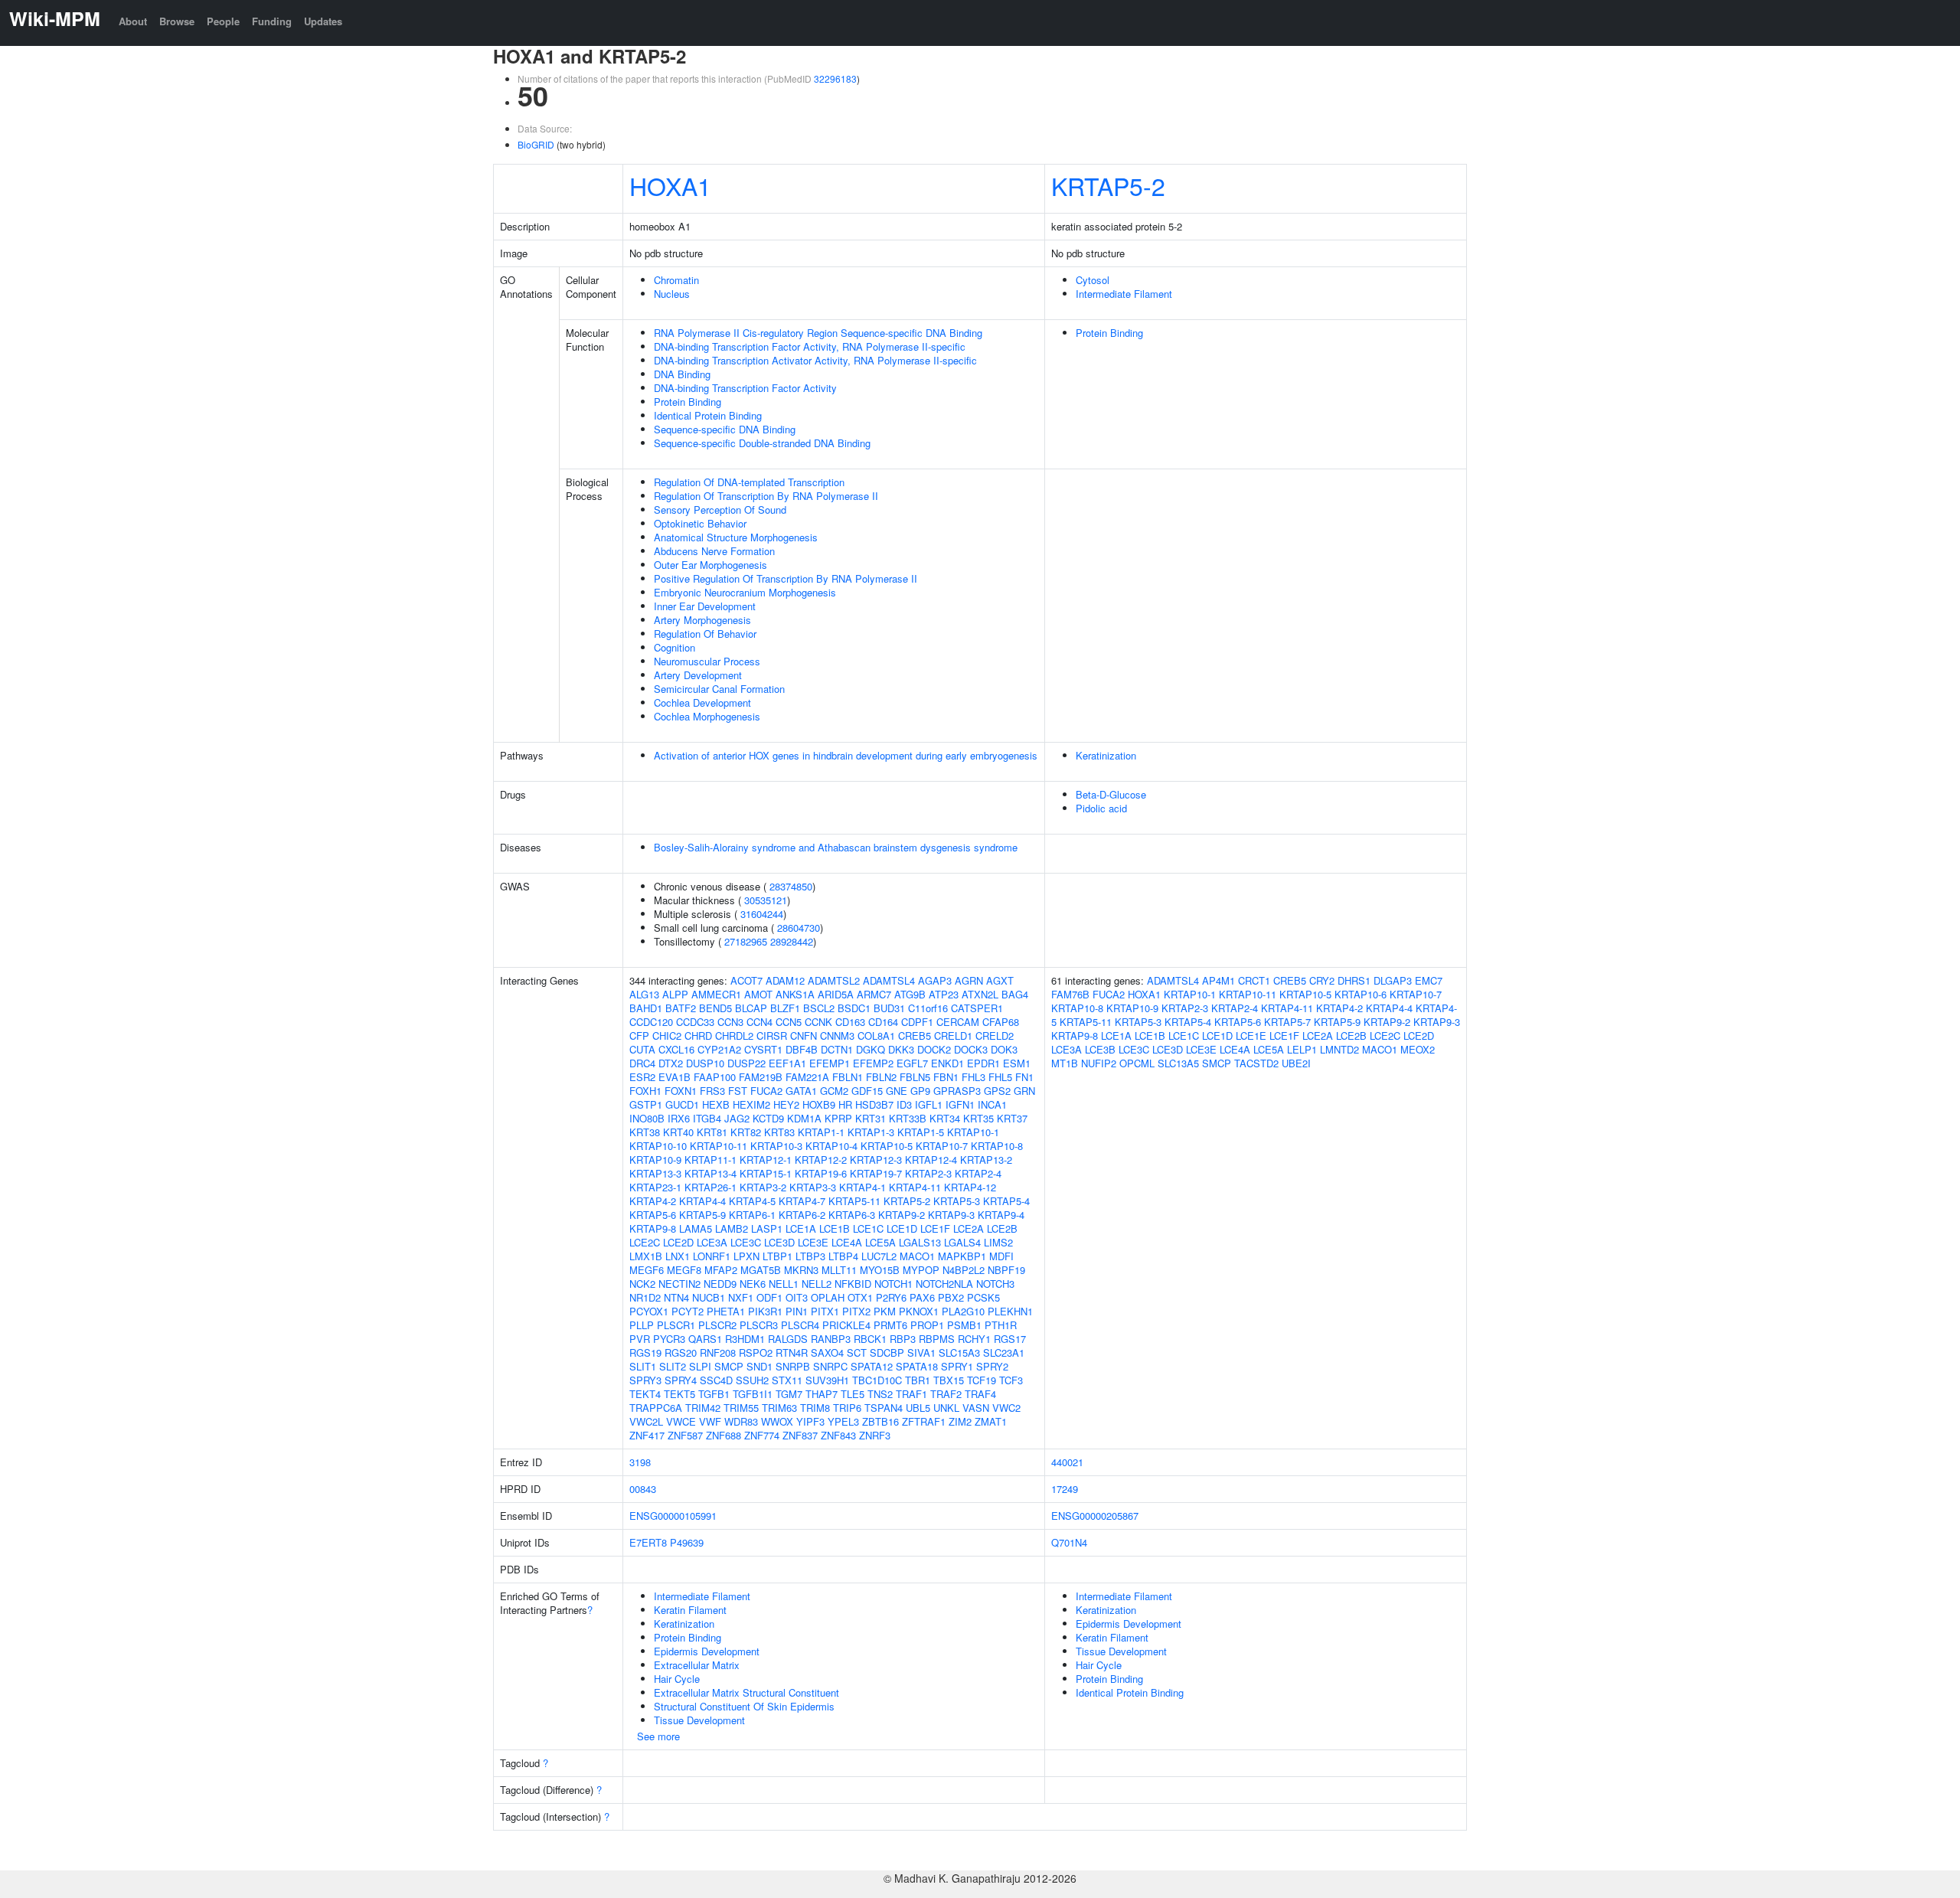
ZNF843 (838, 1435)
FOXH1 (645, 1091)
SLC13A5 (1178, 1063)
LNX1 (678, 1256)
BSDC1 (854, 1008)
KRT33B (908, 1118)
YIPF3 (810, 1421)
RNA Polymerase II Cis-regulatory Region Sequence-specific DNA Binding (818, 333)
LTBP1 (777, 1256)
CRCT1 (1254, 980)
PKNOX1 (919, 1311)
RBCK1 (870, 1339)
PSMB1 (964, 1325)
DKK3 (901, 1049)
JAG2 (737, 1118)
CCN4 (759, 1022)
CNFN (804, 1036)
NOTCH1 (893, 1284)
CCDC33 (695, 1022)
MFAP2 (721, 1270)
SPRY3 (645, 1380)
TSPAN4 (884, 1408)
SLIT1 (643, 1366)
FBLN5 (915, 1077)
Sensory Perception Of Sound (720, 510)
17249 (1065, 1489)
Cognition (675, 647)
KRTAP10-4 (831, 1146)
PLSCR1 (676, 1325)
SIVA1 (921, 1352)
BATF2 (681, 1008)
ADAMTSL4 (889, 980)
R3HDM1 (745, 1339)
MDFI (1001, 1256)
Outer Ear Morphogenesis (710, 565)
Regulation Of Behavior (705, 634)
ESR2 (642, 1077)
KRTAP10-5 (887, 1146)
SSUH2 (752, 1380)
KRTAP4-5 (752, 1201)
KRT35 (978, 1118)
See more (658, 1736)
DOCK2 (934, 1049)
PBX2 (951, 1297)
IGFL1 (929, 1104)
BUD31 (889, 1008)
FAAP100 (715, 1077)
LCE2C (645, 1242)
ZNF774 (762, 1435)
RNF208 (718, 1352)
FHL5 (1000, 1077)
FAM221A (807, 1077)
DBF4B (802, 1049)
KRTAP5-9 (702, 1215)
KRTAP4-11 (915, 1187)
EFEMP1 (830, 1063)
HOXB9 (819, 1104)
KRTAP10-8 (997, 1146)
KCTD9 (768, 1118)
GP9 (920, 1091)
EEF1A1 (787, 1063)
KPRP (838, 1118)
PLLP (642, 1325)
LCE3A (712, 1242)
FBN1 (946, 1077)
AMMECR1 (716, 994)
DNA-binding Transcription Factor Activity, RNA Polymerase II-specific (810, 346)
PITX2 (856, 1311)
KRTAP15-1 (766, 1173)
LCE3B (1100, 1049)
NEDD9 (720, 1284)
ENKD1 (947, 1063)
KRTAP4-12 (970, 1187)
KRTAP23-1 (655, 1187)
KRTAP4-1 (862, 1187)
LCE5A (880, 1242)
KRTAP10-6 (1361, 994)
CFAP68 (1001, 1022)
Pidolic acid (1101, 808)
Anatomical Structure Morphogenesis (736, 537)
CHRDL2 (734, 1036)
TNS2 (880, 1394)
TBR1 (918, 1380)
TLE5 (853, 1394)
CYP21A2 (719, 1049)
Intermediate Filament (1124, 294)
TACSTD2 (1256, 1063)
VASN (976, 1408)
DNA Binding (682, 374)
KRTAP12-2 (821, 1160)
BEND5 (715, 1008)
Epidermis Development (707, 1651)
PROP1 (927, 1325)
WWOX (777, 1421)
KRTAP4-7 (802, 1201)
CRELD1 (953, 1036)
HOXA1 (670, 185)
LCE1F (935, 1228)
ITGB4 (707, 1118)
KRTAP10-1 (973, 1132)
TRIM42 (703, 1408)
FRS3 (712, 1091)
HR (845, 1104)
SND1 (759, 1366)
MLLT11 (839, 1270)
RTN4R (792, 1352)
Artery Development (698, 675)
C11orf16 (928, 1008)
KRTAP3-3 (813, 1187)
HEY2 (786, 1104)
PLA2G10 (963, 1311)
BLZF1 (785, 1008)
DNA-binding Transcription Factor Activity (745, 388)
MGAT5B (761, 1270)
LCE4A (847, 1242)
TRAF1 (911, 1394)
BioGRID (536, 144)
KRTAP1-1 (821, 1132)
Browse (177, 21)
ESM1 (1017, 1063)
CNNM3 (837, 1036)
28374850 (791, 886)
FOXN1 (681, 1091)
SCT (857, 1352)
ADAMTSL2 (834, 980)
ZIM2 (960, 1421)
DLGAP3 (1393, 980)
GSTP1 (646, 1104)
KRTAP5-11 (854, 1201)
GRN (1024, 1091)
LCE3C (746, 1242)
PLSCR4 (800, 1325)
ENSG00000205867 (1095, 1516)
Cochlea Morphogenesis (707, 716)
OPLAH (828, 1297)
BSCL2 (819, 1008)
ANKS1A (795, 994)
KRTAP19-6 (821, 1173)
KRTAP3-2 (763, 1187)
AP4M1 (1218, 980)
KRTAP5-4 (1006, 1201)
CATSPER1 (977, 1008)
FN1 (1024, 1077)
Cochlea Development (702, 702)
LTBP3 (810, 1256)
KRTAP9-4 (1001, 1215)
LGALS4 (962, 1242)
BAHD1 (646, 1008)
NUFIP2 (1099, 1063)
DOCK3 (971, 1049)
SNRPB (793, 1366)
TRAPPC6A (656, 1408)
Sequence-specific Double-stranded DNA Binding (762, 443)
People (223, 21)
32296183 (835, 78)
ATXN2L (980, 994)
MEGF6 (647, 1270)
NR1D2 (645, 1297)
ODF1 (769, 1297)
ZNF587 (685, 1435)
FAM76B (1070, 994)
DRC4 (642, 1063)
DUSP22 (746, 1063)
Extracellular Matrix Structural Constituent (746, 1692)
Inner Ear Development (705, 606)
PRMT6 (890, 1325)
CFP (639, 1036)
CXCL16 (676, 1049)
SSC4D (716, 1380)
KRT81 (712, 1132)
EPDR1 (983, 1063)
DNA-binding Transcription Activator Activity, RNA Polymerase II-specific (815, 360)
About (133, 21)
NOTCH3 (995, 1284)
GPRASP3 (957, 1091)
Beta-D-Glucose (1111, 794)
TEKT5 (679, 1394)
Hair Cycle (677, 1679)
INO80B (647, 1118)
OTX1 (860, 1297)
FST (738, 1091)
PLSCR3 (759, 1325)
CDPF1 (917, 1022)
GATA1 (801, 1091)
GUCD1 (682, 1104)
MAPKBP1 (962, 1256)
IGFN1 (960, 1104)
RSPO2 (756, 1352)
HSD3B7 (874, 1104)
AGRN (969, 980)
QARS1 (705, 1339)
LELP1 (1302, 1049)
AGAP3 (935, 980)
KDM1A (804, 1118)
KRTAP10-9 (655, 1160)
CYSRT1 (763, 1049)
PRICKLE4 (846, 1325)
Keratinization (1106, 755)
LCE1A (801, 1228)
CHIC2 (667, 1036)
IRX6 (679, 1118)
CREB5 (915, 1036)
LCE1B (835, 1228)
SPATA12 (872, 1366)
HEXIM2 (751, 1104)
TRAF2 (946, 1394)
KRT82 (746, 1132)
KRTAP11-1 (710, 1160)
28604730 (799, 928)
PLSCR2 (717, 1325)
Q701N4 (1069, 1542)
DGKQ (871, 1049)
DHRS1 (1354, 980)
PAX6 (922, 1297)
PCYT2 (688, 1311)
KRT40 (678, 1132)
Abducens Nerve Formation (714, 551)
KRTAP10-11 (719, 1146)
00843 (643, 1489)
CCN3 (730, 1022)
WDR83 (741, 1421)
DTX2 (671, 1063)
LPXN (746, 1256)
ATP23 (944, 994)
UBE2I (1296, 1063)
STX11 (787, 1380)
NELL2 (817, 1284)
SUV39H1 (827, 1380)
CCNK (818, 1022)
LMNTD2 (1339, 1049)
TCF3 (1011, 1380)
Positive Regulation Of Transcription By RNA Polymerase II (786, 578)
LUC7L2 (879, 1256)
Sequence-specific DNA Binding (725, 429)
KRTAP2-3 (928, 1173)
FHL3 (973, 1077)
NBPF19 (1006, 1270)
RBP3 (903, 1339)
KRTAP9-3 (951, 1215)
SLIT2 (673, 1366)
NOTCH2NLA (944, 1284)
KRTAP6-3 (852, 1215)
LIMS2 (998, 1242)
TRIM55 (741, 1408)
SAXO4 (827, 1352)
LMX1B (646, 1256)
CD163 (850, 1022)
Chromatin (676, 280)
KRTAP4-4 (702, 1201)
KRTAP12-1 (766, 1160)
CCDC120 (651, 1022)
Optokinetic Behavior (700, 523)
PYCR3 (669, 1339)
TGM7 (789, 1394)
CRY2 (1322, 980)
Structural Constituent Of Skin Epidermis (744, 1706)
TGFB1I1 (753, 1394)
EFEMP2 (873, 1063)
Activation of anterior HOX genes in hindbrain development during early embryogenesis (846, 755)
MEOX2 (1418, 1049)
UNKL (946, 1408)
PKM (885, 1311)
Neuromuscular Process (707, 661)
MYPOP (921, 1270)
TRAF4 (980, 1394)
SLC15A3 (959, 1352)
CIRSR (772, 1036)
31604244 (762, 914)
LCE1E (1251, 1036)
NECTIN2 (679, 1284)
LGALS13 (920, 1242)
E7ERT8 (648, 1542)
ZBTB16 (880, 1421)
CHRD (698, 1036)
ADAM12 (785, 980)
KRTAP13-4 (710, 1173)
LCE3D (779, 1242)
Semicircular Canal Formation (719, 689)
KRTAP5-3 (957, 1201)
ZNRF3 (875, 1435)
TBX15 (949, 1380)
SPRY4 (681, 1380)
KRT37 (1012, 1118)
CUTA (642, 1049)
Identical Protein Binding (708, 415)
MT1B (1065, 1063)
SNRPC (830, 1366)
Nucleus (672, 294)
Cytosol (1093, 280)
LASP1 (767, 1228)
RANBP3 (831, 1339)
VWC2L (646, 1421)
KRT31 (871, 1118)
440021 (1067, 1462)
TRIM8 (815, 1408)
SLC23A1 (1004, 1352)
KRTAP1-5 (921, 1132)
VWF (710, 1421)
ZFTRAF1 (924, 1421)
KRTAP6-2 (802, 1215)
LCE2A (969, 1228)
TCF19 (982, 1380)
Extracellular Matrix (697, 1665)
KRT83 (779, 1132)
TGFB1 (714, 1394)
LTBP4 (843, 1256)
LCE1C (868, 1228)
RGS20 (681, 1352)
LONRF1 (712, 1256)
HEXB (716, 1104)
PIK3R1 (765, 1311)
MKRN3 (801, 1270)
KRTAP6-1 (752, 1215)
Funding (272, 21)
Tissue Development (699, 1720)
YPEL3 (843, 1421)
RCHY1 (974, 1339)
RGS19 (645, 1352)
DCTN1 (837, 1049)
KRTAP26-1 (710, 1187)
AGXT (1000, 980)
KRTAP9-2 (902, 1215)
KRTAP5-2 (1108, 185)
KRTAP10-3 (776, 1146)
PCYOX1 (649, 1311)
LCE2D (678, 1242)
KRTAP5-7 (1287, 1022)
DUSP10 (705, 1063)
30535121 (766, 900)
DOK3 (1004, 1049)
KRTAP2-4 (978, 1173)
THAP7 (822, 1394)
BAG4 (1015, 994)
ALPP (675, 994)
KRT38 (645, 1132)
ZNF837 (800, 1435)
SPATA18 (917, 1366)
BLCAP (751, 1008)
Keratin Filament (690, 1610)
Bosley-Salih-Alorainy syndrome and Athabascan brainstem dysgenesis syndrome (836, 847)
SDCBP (887, 1352)
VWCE (681, 1421)
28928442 (792, 941)
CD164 (883, 1022)
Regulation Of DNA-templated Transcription (749, 482)
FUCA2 (766, 1091)
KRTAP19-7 (876, 1173)
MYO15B (880, 1270)
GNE (897, 1091)
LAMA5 (696, 1228)
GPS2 (997, 1091)
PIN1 (797, 1311)
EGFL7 (912, 1063)
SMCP (729, 1366)
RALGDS (788, 1339)
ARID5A (836, 994)
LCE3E (813, 1242)
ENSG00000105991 (673, 1516)
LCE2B (1002, 1228)
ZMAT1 (991, 1421)
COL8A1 (876, 1036)
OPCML (1137, 1063)
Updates (323, 21)
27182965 (746, 941)
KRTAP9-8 (653, 1228)
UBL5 (918, 1408)
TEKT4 (645, 1394)
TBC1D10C (877, 1380)
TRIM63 (779, 1408)
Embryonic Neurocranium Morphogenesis (745, 592)
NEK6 (753, 1284)
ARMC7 (874, 994)
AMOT (758, 994)
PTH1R (1001, 1325)
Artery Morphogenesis (702, 620)
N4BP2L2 (964, 1270)
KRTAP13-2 (986, 1160)
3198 (640, 1462)
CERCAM (958, 1022)
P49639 (687, 1542)
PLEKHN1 (1010, 1311)
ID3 (904, 1104)
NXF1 (741, 1297)
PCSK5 (983, 1297)
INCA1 (992, 1104)
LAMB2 (732, 1228)
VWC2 (1006, 1408)
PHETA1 (726, 1311)
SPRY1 (957, 1366)
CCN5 (789, 1022)
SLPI (700, 1366)
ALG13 (644, 994)
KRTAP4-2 (653, 1201)
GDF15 (867, 1091)
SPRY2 (992, 1366)
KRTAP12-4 (931, 1160)
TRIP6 (847, 1408)
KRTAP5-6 (653, 1215)
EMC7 (1429, 980)
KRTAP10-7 (942, 1146)
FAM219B (761, 1077)
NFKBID (853, 1284)
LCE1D (902, 1228)
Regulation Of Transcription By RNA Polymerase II (766, 496)
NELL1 (784, 1284)
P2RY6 (891, 1297)
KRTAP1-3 (871, 1132)
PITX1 (825, 1311)
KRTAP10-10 (658, 1146)
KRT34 (945, 1118)
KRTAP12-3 (876, 1160)
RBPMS (937, 1339)
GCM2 (834, 1091)
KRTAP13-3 (655, 1173)
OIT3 (797, 1297)
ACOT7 (746, 980)
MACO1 (917, 1256)
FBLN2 (881, 1077)
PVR (640, 1339)
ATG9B (910, 994)
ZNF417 (647, 1435)
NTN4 (676, 1297)
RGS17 (1010, 1339)
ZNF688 (724, 1435)
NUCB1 (709, 1297)
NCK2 (642, 1284)
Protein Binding (688, 402)
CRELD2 (995, 1036)
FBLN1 (848, 1077)
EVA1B (675, 1077)
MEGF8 (684, 1270)
